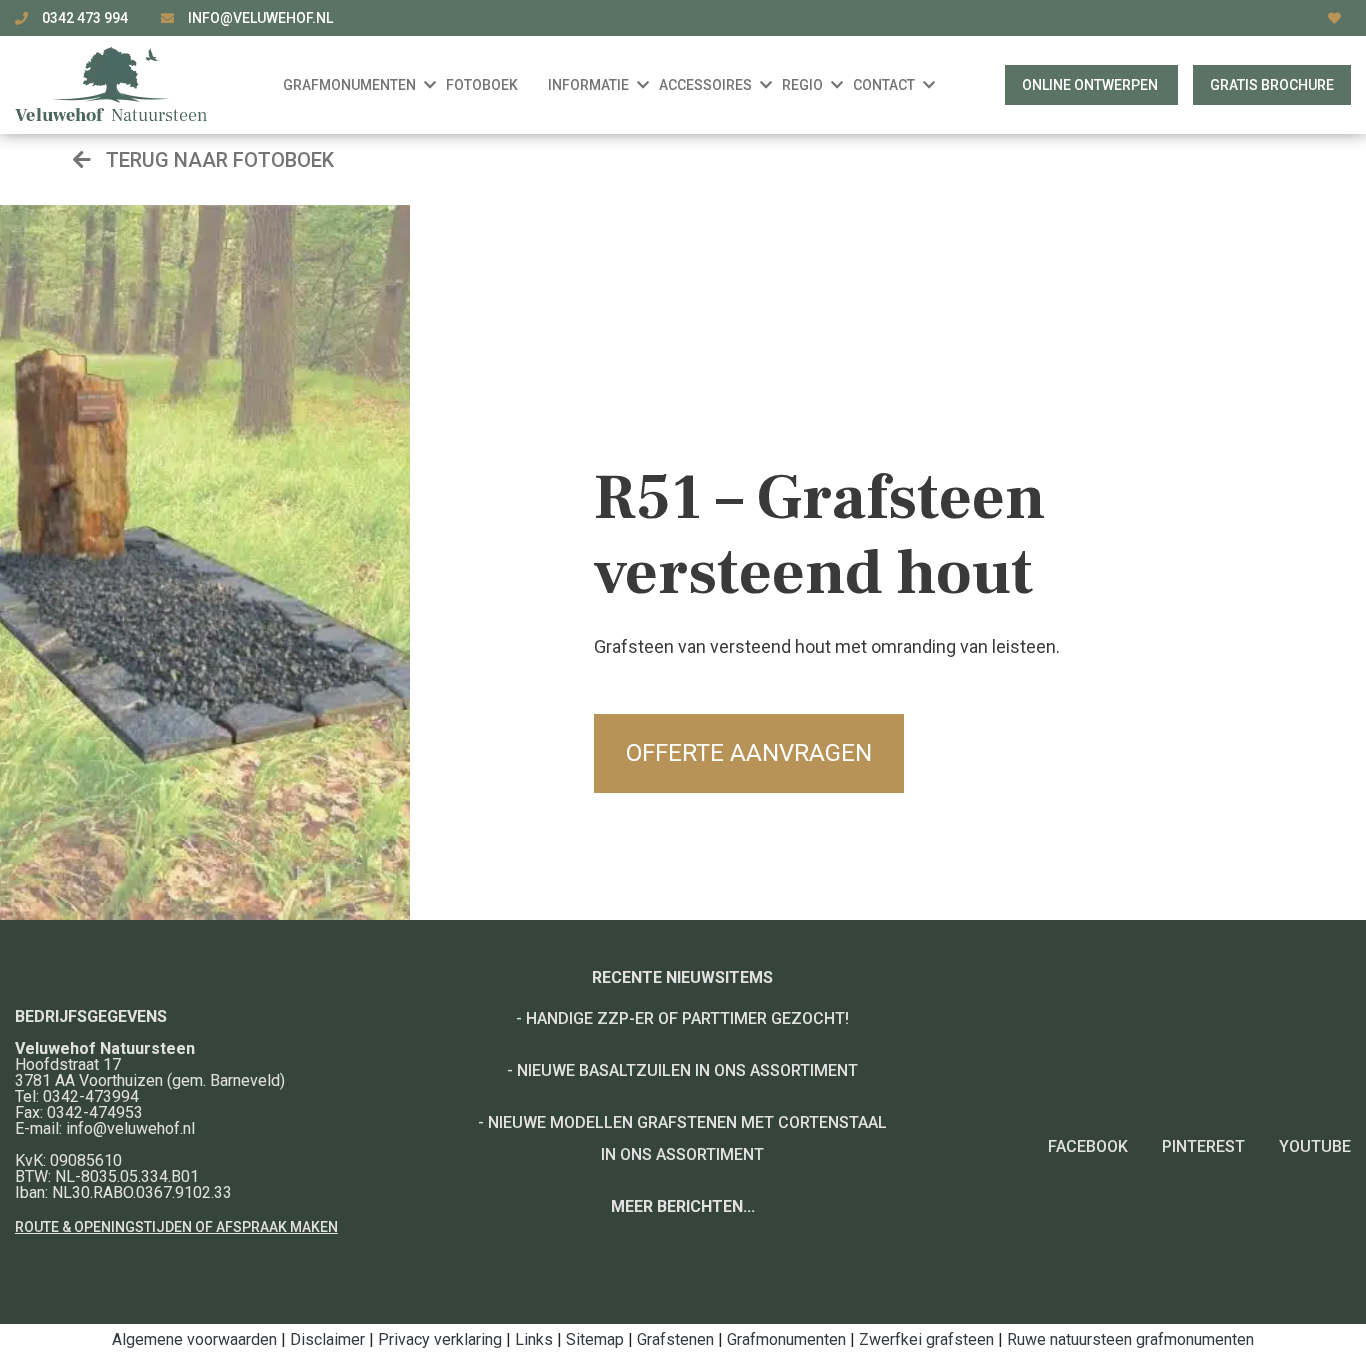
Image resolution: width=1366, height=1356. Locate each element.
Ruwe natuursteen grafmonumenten (1130, 1339)
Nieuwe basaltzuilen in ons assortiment (687, 1070)
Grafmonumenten (786, 1339)
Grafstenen (675, 1339)
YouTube (1315, 1146)
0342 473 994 (86, 18)
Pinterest (1203, 1146)
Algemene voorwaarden (194, 1339)
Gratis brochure (1272, 85)
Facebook (1088, 1146)
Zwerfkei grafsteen (926, 1339)
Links (534, 1339)
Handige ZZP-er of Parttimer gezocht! (687, 1018)
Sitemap (595, 1339)
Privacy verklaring (440, 1339)
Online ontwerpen (1091, 85)
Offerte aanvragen (749, 753)
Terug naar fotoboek (217, 160)
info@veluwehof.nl (260, 18)
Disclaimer (327, 1339)
